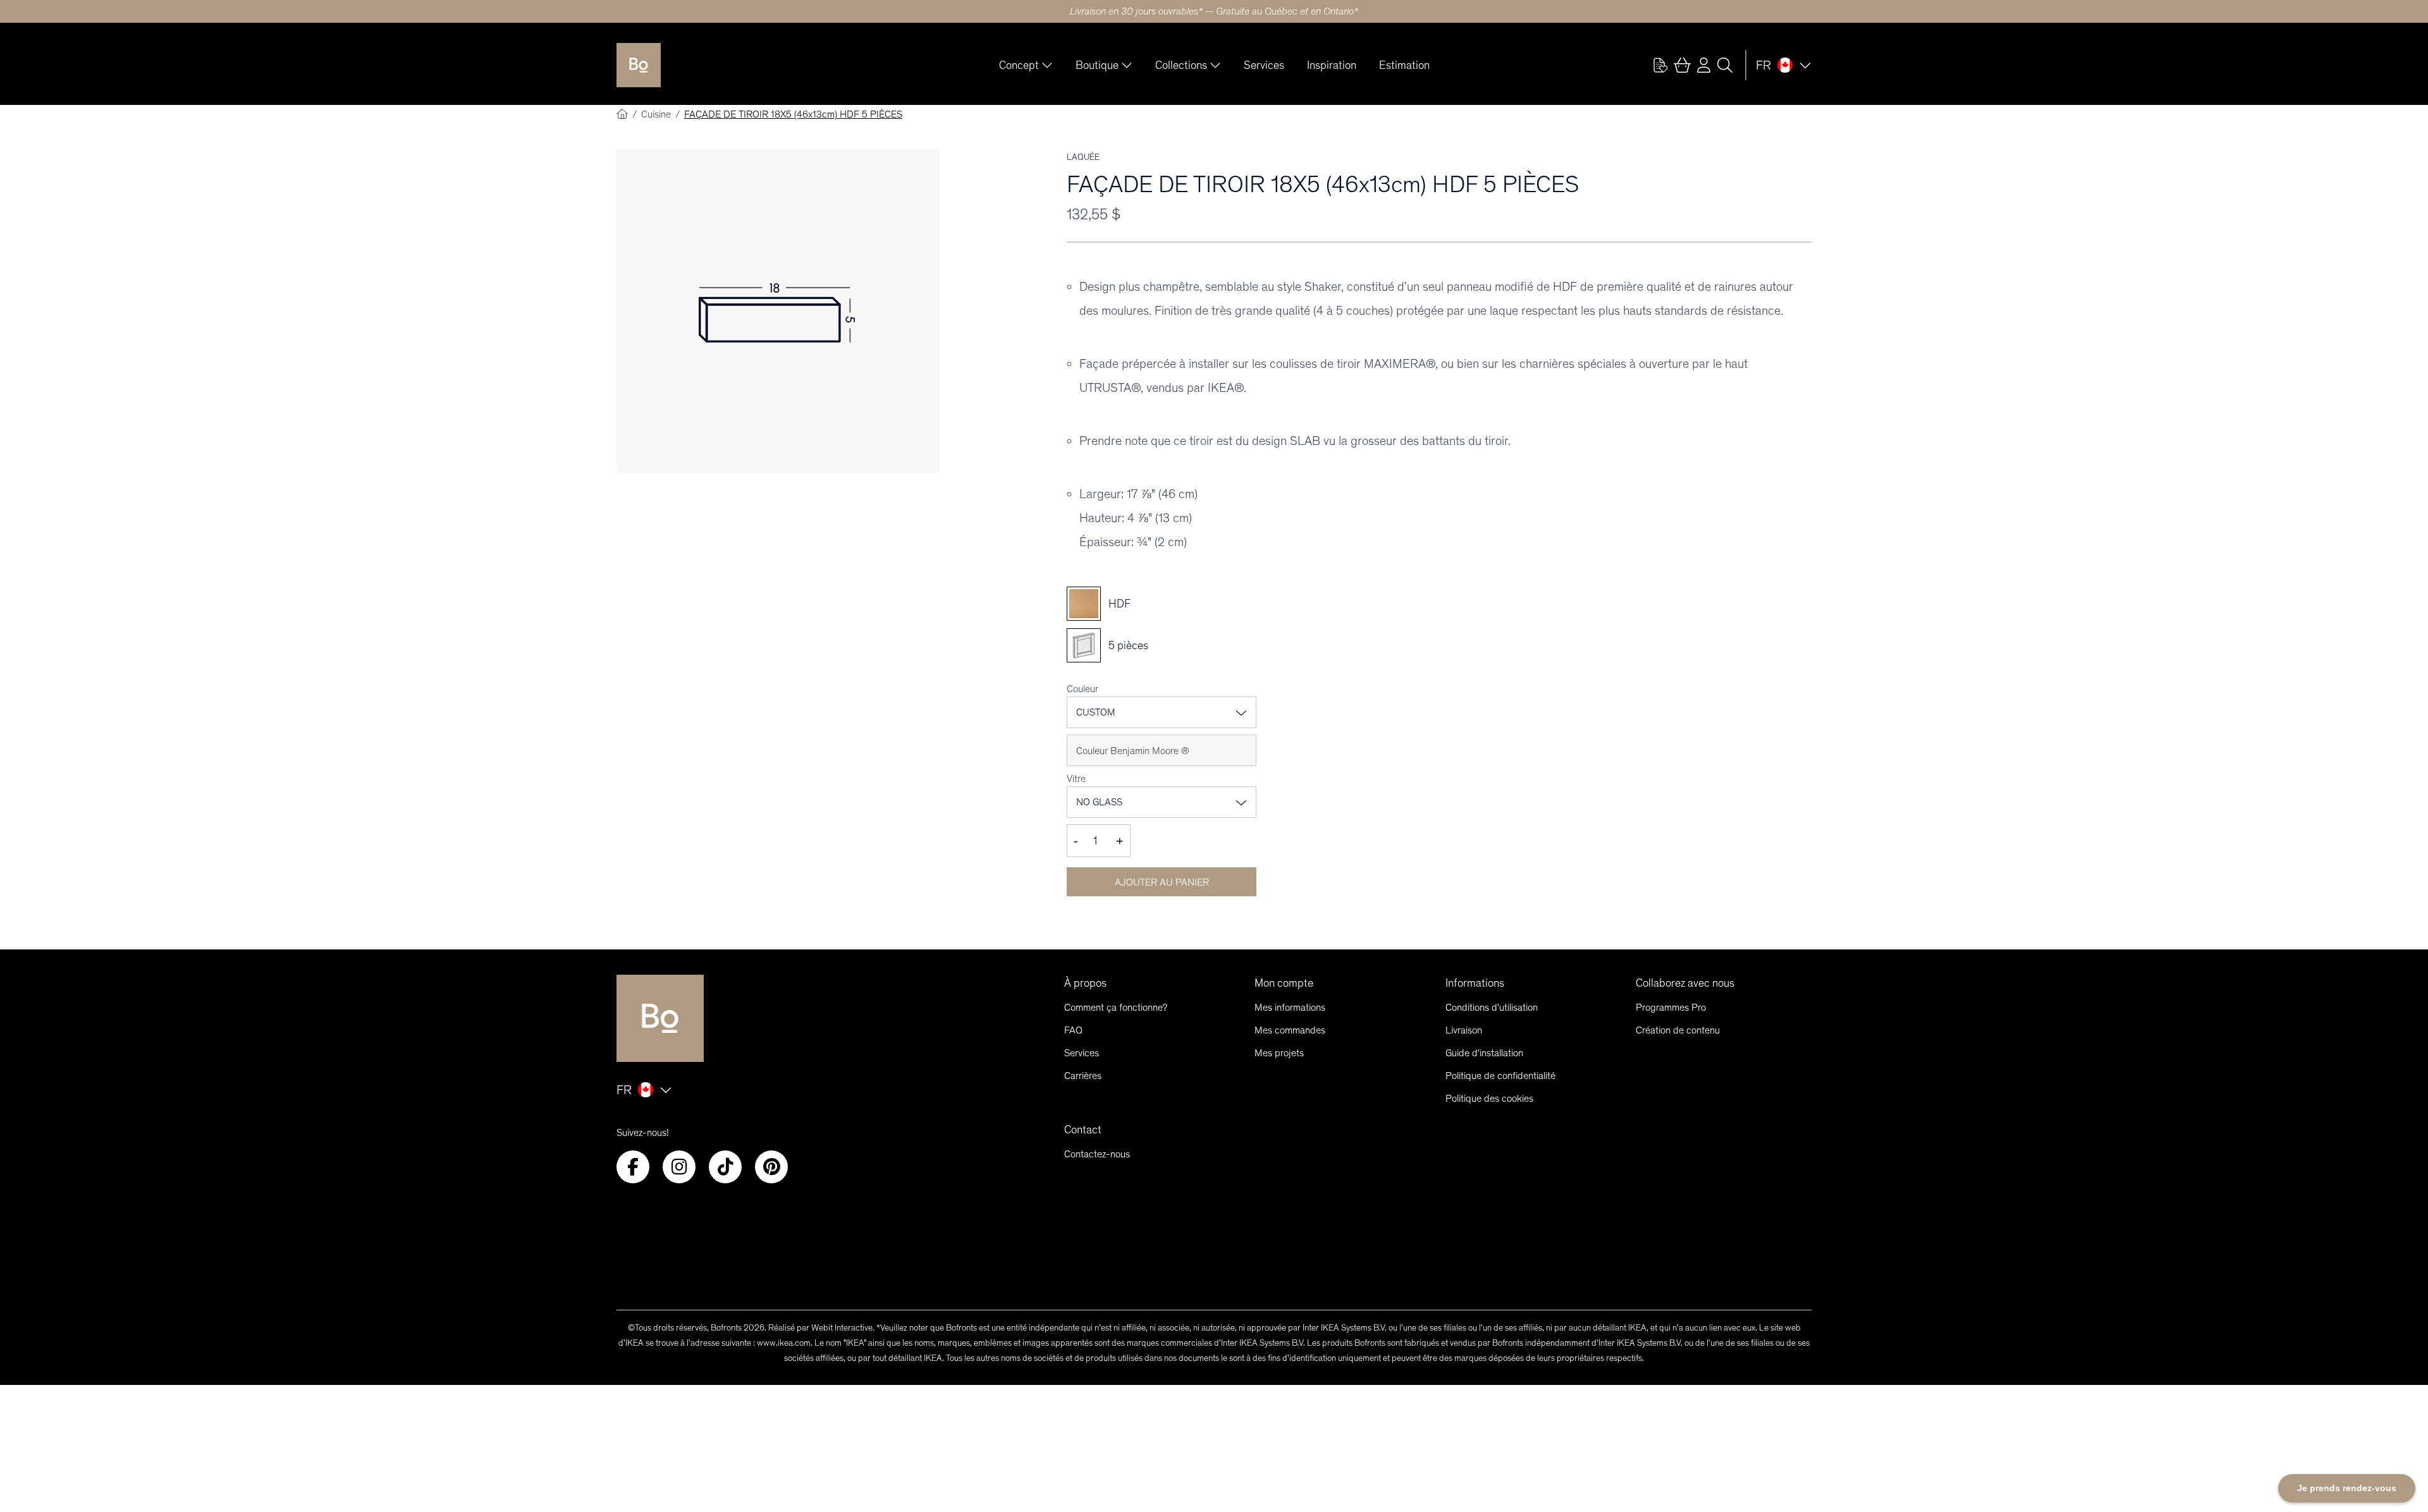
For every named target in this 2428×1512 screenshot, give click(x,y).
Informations (1475, 983)
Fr (1763, 65)
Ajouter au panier (1162, 882)
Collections (1181, 65)
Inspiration (1332, 65)
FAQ (1073, 1030)
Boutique (1097, 65)
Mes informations (1290, 1007)
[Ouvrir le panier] (1682, 65)
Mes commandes (1290, 1030)
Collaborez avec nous (1685, 983)
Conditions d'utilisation (1492, 1007)
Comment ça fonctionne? (1116, 1007)
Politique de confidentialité (1500, 1076)
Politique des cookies (1489, 1098)
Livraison (1464, 1030)
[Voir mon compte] (1660, 65)
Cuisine (657, 114)
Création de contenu (1678, 1030)
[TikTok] (725, 1167)
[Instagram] (679, 1167)
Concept (1019, 65)
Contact (1083, 1130)
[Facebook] (633, 1167)
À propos (1085, 983)
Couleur (1082, 689)
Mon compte (1284, 983)
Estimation (1404, 65)
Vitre (1076, 778)
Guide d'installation (1484, 1053)
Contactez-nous (1097, 1154)
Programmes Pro (1671, 1007)
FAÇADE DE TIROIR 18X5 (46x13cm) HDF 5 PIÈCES (793, 114)
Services (1264, 65)
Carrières (1083, 1076)
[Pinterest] (771, 1167)
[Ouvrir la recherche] (1725, 65)
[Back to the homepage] (639, 65)
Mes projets (1279, 1053)
